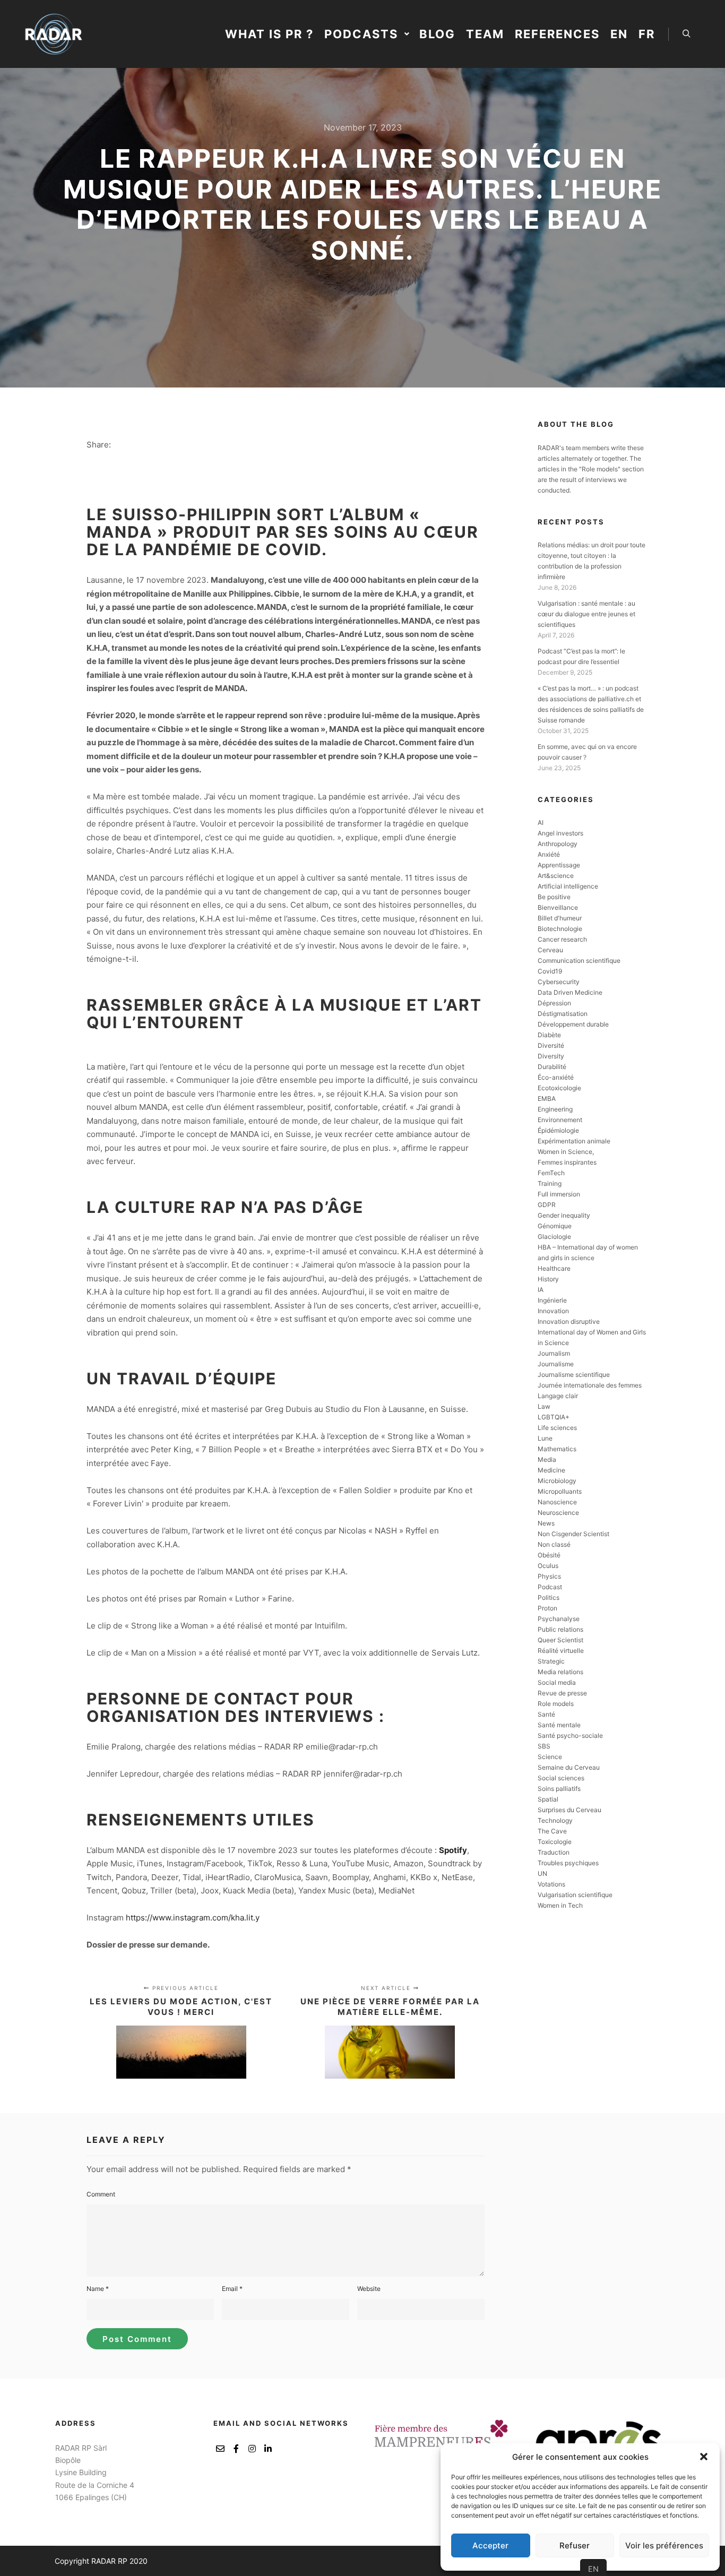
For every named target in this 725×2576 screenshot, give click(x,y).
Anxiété (549, 854)
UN (542, 1873)
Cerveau (550, 950)
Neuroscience (558, 1513)
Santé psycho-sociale (570, 1735)
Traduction (554, 1852)
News (546, 1523)
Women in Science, (566, 1152)
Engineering (555, 1109)
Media (547, 1459)
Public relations (560, 1629)
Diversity (551, 1056)
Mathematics (557, 1449)
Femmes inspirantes (567, 1162)
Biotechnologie (560, 929)
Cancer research (562, 939)
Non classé (554, 1544)
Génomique (555, 1226)
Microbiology (557, 1481)
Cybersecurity (559, 982)
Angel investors (560, 833)
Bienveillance (558, 907)
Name (98, 2289)
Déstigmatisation (563, 1014)
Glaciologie (554, 1237)
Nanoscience (557, 1502)
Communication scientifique (579, 960)
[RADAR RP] (53, 34)
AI (541, 822)
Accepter (490, 2545)
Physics (549, 1576)
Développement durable (573, 1024)
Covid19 (550, 971)
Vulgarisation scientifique (575, 1895)
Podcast (550, 1587)
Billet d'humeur (560, 918)
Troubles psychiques (568, 1863)
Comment (101, 2194)
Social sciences (561, 1778)
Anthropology (558, 844)
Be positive (554, 897)
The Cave (552, 1831)
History (548, 1279)
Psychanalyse (559, 1619)
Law (544, 1406)
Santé (546, 1714)
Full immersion (559, 1194)
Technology (555, 1820)
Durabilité (552, 1067)
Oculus (548, 1566)
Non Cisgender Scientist (573, 1534)
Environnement (560, 1120)
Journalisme (556, 1364)
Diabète (549, 1035)
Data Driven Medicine (570, 992)
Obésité (549, 1555)
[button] (704, 2457)
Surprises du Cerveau (569, 1810)
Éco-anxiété (556, 1077)
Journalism (554, 1353)
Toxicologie (555, 1842)
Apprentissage (559, 865)
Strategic (551, 1661)
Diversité (551, 1045)
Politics (549, 1597)
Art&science (556, 876)
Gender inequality (564, 1215)
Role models (556, 1704)
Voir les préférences (664, 2545)
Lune (545, 1438)
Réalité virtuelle (561, 1651)
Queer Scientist (560, 1640)
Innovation (553, 1311)
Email (232, 2289)
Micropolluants (560, 1491)
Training (550, 1183)
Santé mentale (559, 1725)
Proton (547, 1608)
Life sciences (557, 1428)
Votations (551, 1884)
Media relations (560, 1672)
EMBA (547, 1099)
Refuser (575, 2545)
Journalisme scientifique (574, 1375)
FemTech (551, 1173)
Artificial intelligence (568, 886)
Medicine (551, 1470)
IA (541, 1290)
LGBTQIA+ (554, 1417)
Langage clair (558, 1396)
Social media (557, 1682)
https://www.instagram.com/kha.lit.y (193, 1918)
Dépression (554, 1003)
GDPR (547, 1205)
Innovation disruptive (569, 1321)
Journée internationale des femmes (590, 1385)
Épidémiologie (558, 1130)
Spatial (548, 1799)
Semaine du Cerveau (569, 1767)
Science (550, 1757)
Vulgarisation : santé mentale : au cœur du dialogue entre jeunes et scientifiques (586, 614)
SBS (544, 1746)
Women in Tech (560, 1905)
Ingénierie (552, 1300)
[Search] (686, 34)
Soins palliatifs (559, 1789)
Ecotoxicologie (559, 1088)
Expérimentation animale (574, 1141)
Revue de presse (562, 1693)
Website (369, 2289)
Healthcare (554, 1268)
